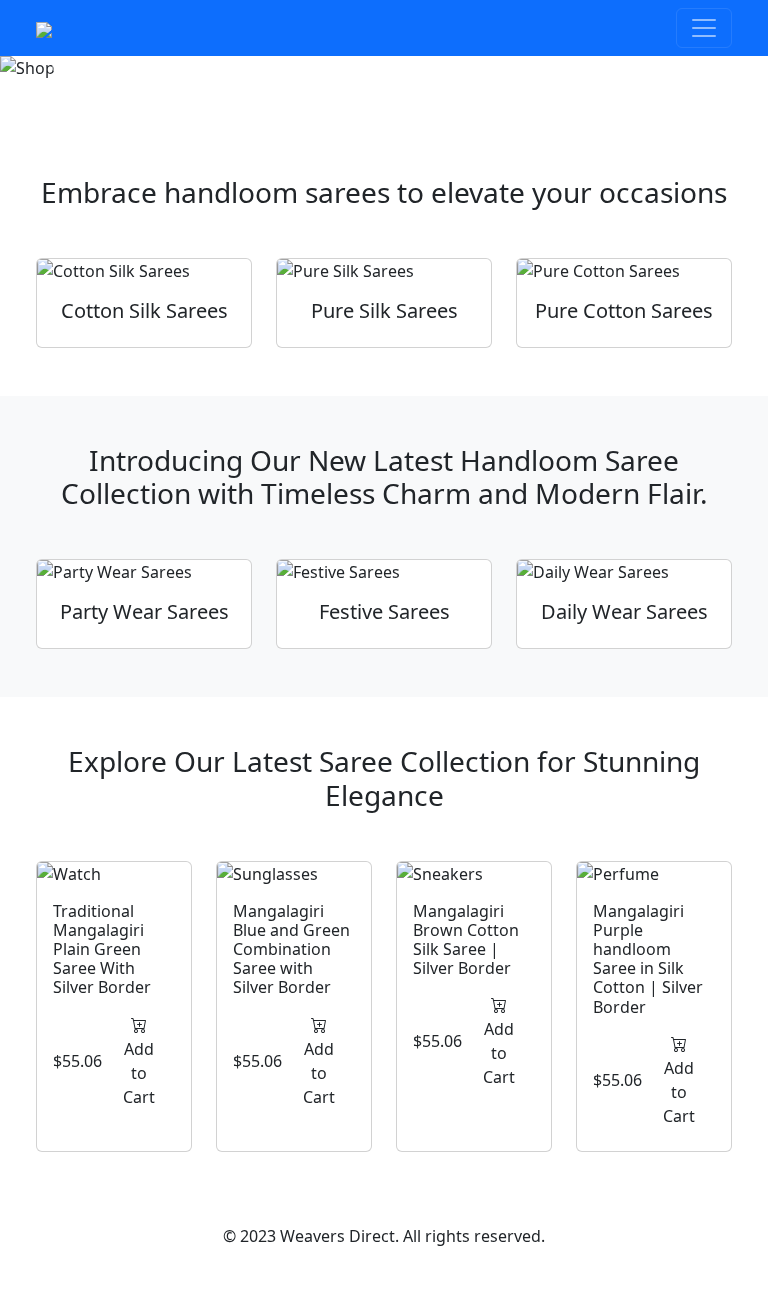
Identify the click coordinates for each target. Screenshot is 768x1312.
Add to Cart (139, 1073)
